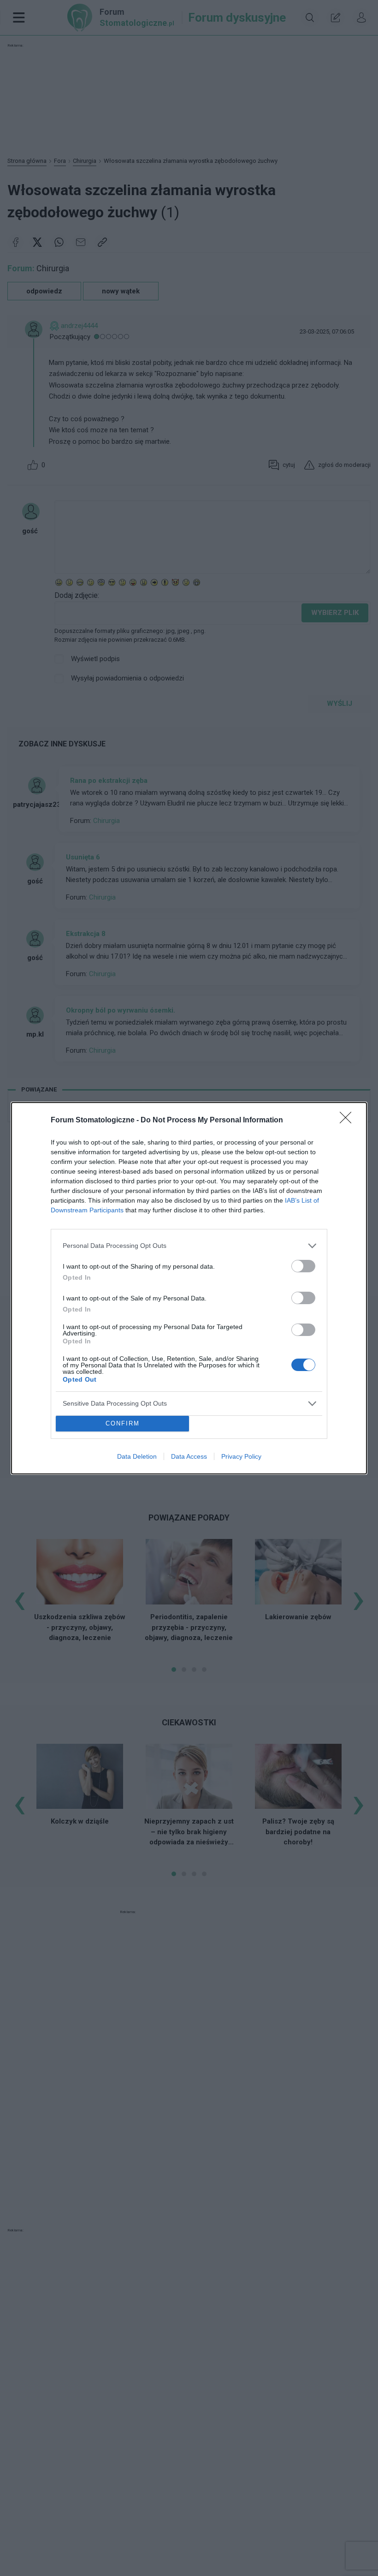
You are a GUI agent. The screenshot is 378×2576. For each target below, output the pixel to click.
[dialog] (189, 1288)
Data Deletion (137, 1456)
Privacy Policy (241, 1456)
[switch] (303, 1266)
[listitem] (189, 1246)
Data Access (189, 1456)
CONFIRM (123, 1423)
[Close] (348, 1121)
